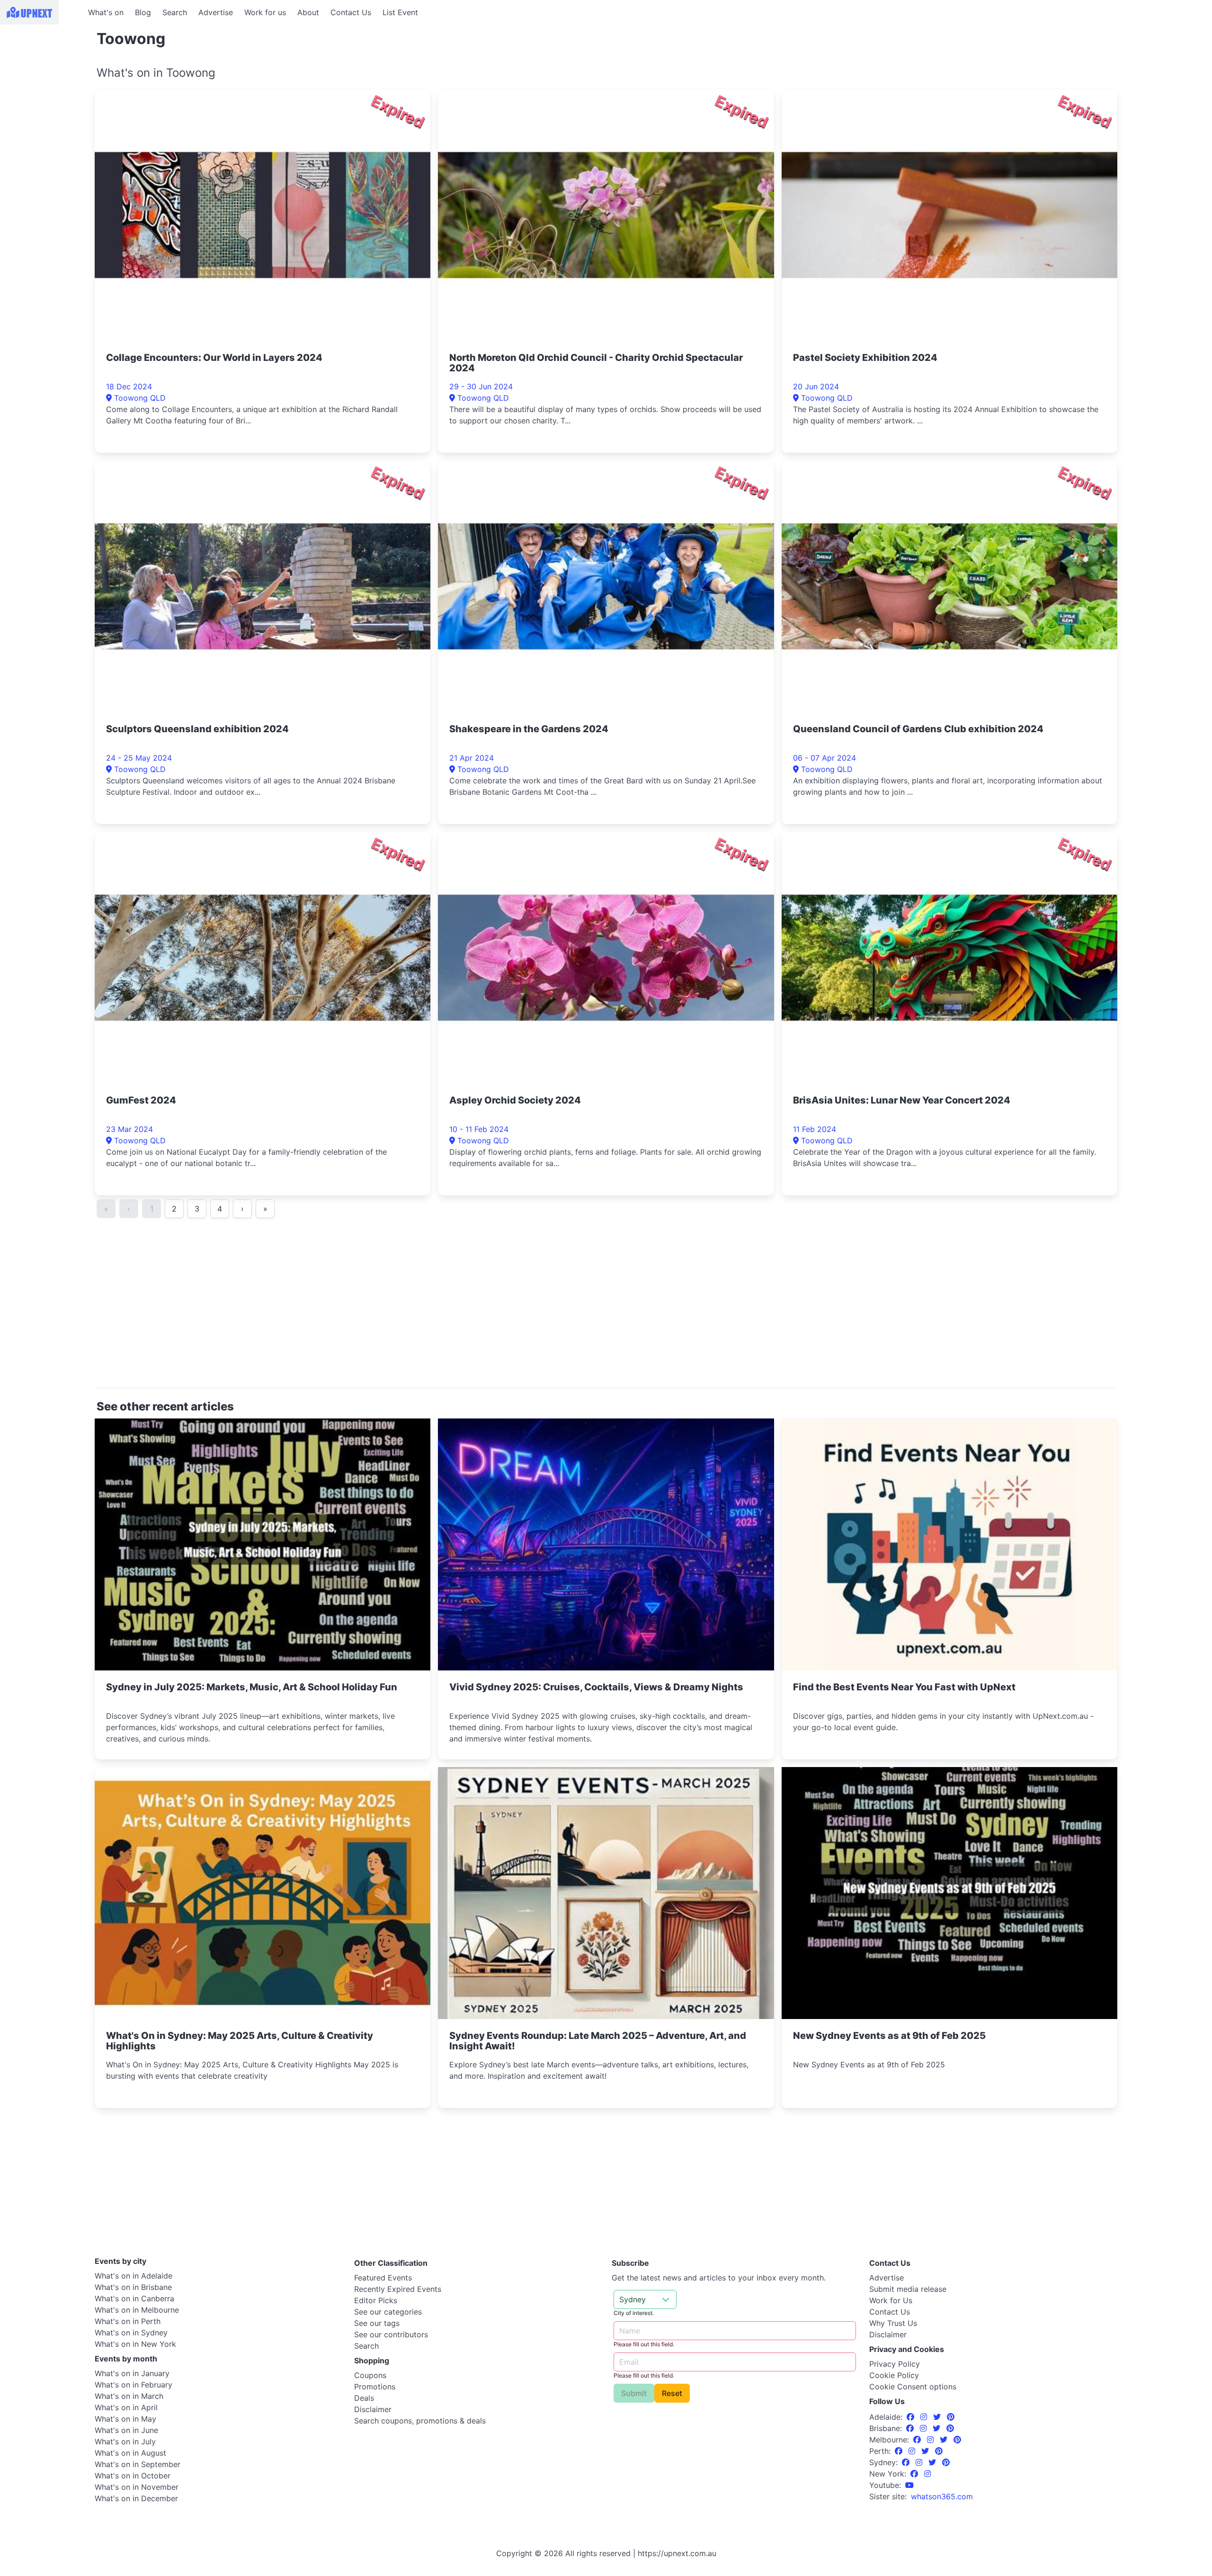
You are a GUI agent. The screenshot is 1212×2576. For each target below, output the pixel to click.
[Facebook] (912, 2417)
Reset (672, 2393)
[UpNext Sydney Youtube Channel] (909, 2485)
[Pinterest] (951, 2417)
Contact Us (351, 12)
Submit (634, 2393)
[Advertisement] (43, 84)
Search (175, 12)
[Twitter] (938, 2417)
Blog (143, 12)
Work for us (265, 12)
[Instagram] (925, 2417)
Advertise (216, 12)
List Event (400, 12)
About (308, 12)
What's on (106, 12)
